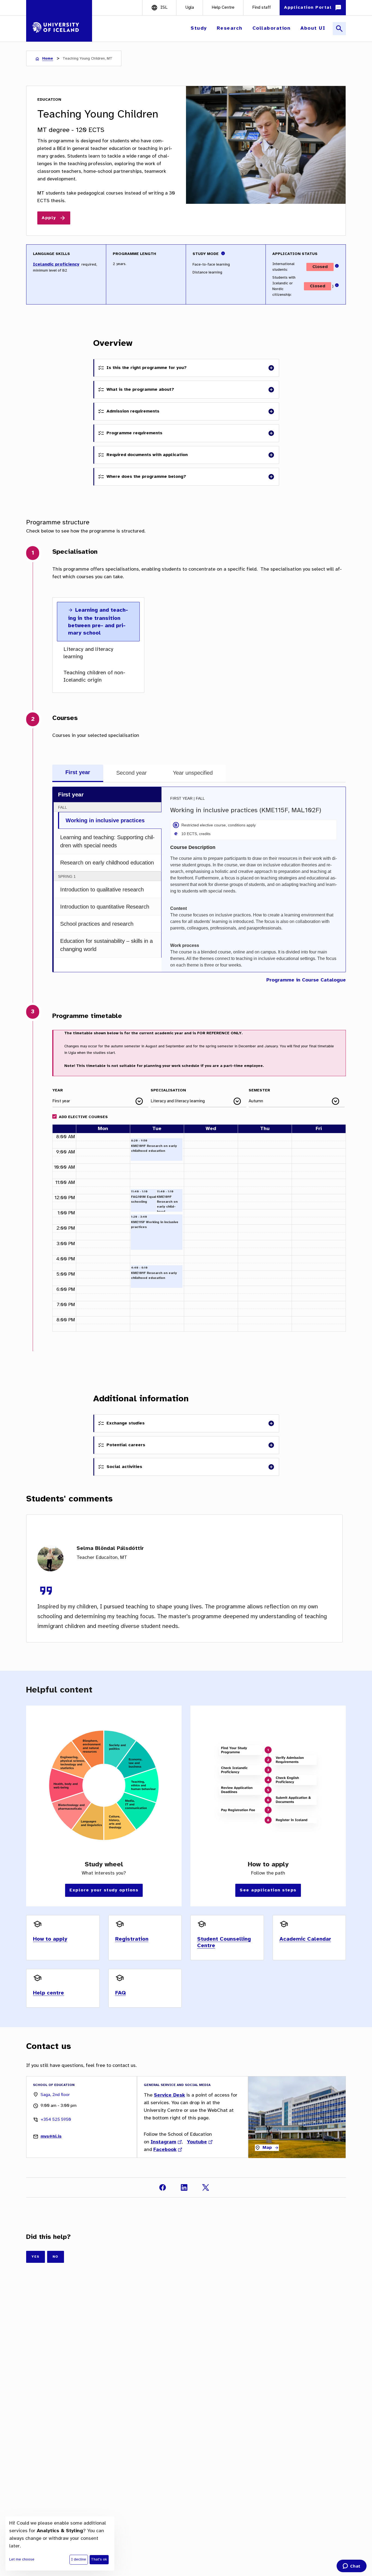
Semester (259, 1090)
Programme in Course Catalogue (306, 980)
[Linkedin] (184, 2187)
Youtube (197, 2142)
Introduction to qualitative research (102, 890)
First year (78, 772)
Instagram (163, 2142)
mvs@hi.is (51, 2136)
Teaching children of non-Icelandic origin (94, 676)
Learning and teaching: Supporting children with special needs (107, 841)
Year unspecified (193, 773)
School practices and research (97, 924)
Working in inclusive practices (105, 820)
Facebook (165, 2150)
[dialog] (60, 2543)
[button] (199, 28)
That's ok (99, 2560)
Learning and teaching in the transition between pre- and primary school (98, 622)
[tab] (78, 773)
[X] (206, 2187)
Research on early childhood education (107, 863)
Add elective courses (83, 1117)
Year (58, 1090)
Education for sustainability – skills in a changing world (106, 945)
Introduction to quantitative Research (105, 907)
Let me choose (22, 2560)
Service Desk (169, 2095)
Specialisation (168, 1090)
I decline (79, 2560)
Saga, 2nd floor (55, 2095)
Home (48, 59)
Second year (132, 773)
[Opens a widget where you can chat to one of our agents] (351, 2566)
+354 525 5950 (56, 2120)
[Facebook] (163, 2187)
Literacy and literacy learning (88, 653)
